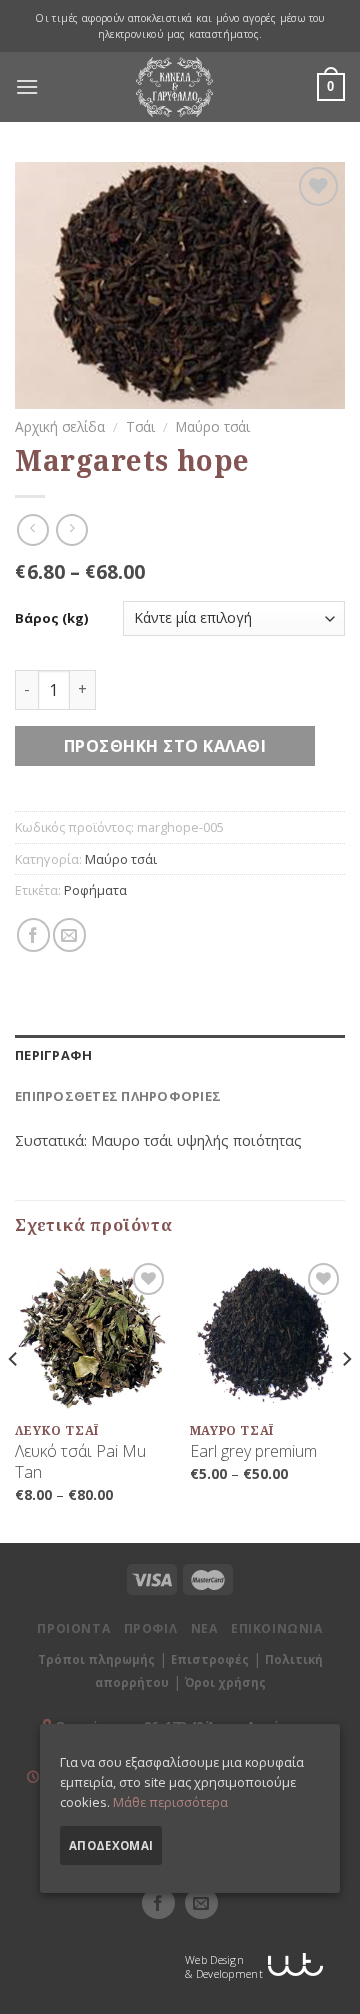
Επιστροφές (210, 1659)
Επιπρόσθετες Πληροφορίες (118, 1096)
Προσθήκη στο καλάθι (165, 746)
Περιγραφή (53, 1055)
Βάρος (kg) (51, 618)
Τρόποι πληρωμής (96, 1659)
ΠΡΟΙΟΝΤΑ (73, 1628)
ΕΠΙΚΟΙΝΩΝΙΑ (277, 1628)
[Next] (346, 1398)
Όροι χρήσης (225, 1682)
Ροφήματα (95, 890)
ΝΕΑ (204, 1628)
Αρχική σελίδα (60, 426)
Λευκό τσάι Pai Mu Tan (80, 1462)
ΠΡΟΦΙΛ (151, 1628)
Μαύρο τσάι (213, 426)
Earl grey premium (253, 1451)
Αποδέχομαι (111, 1845)
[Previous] (14, 1398)
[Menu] (27, 87)
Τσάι (140, 426)
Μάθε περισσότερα (170, 1802)
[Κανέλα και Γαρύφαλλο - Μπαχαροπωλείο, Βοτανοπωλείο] (175, 87)
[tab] (180, 1055)
